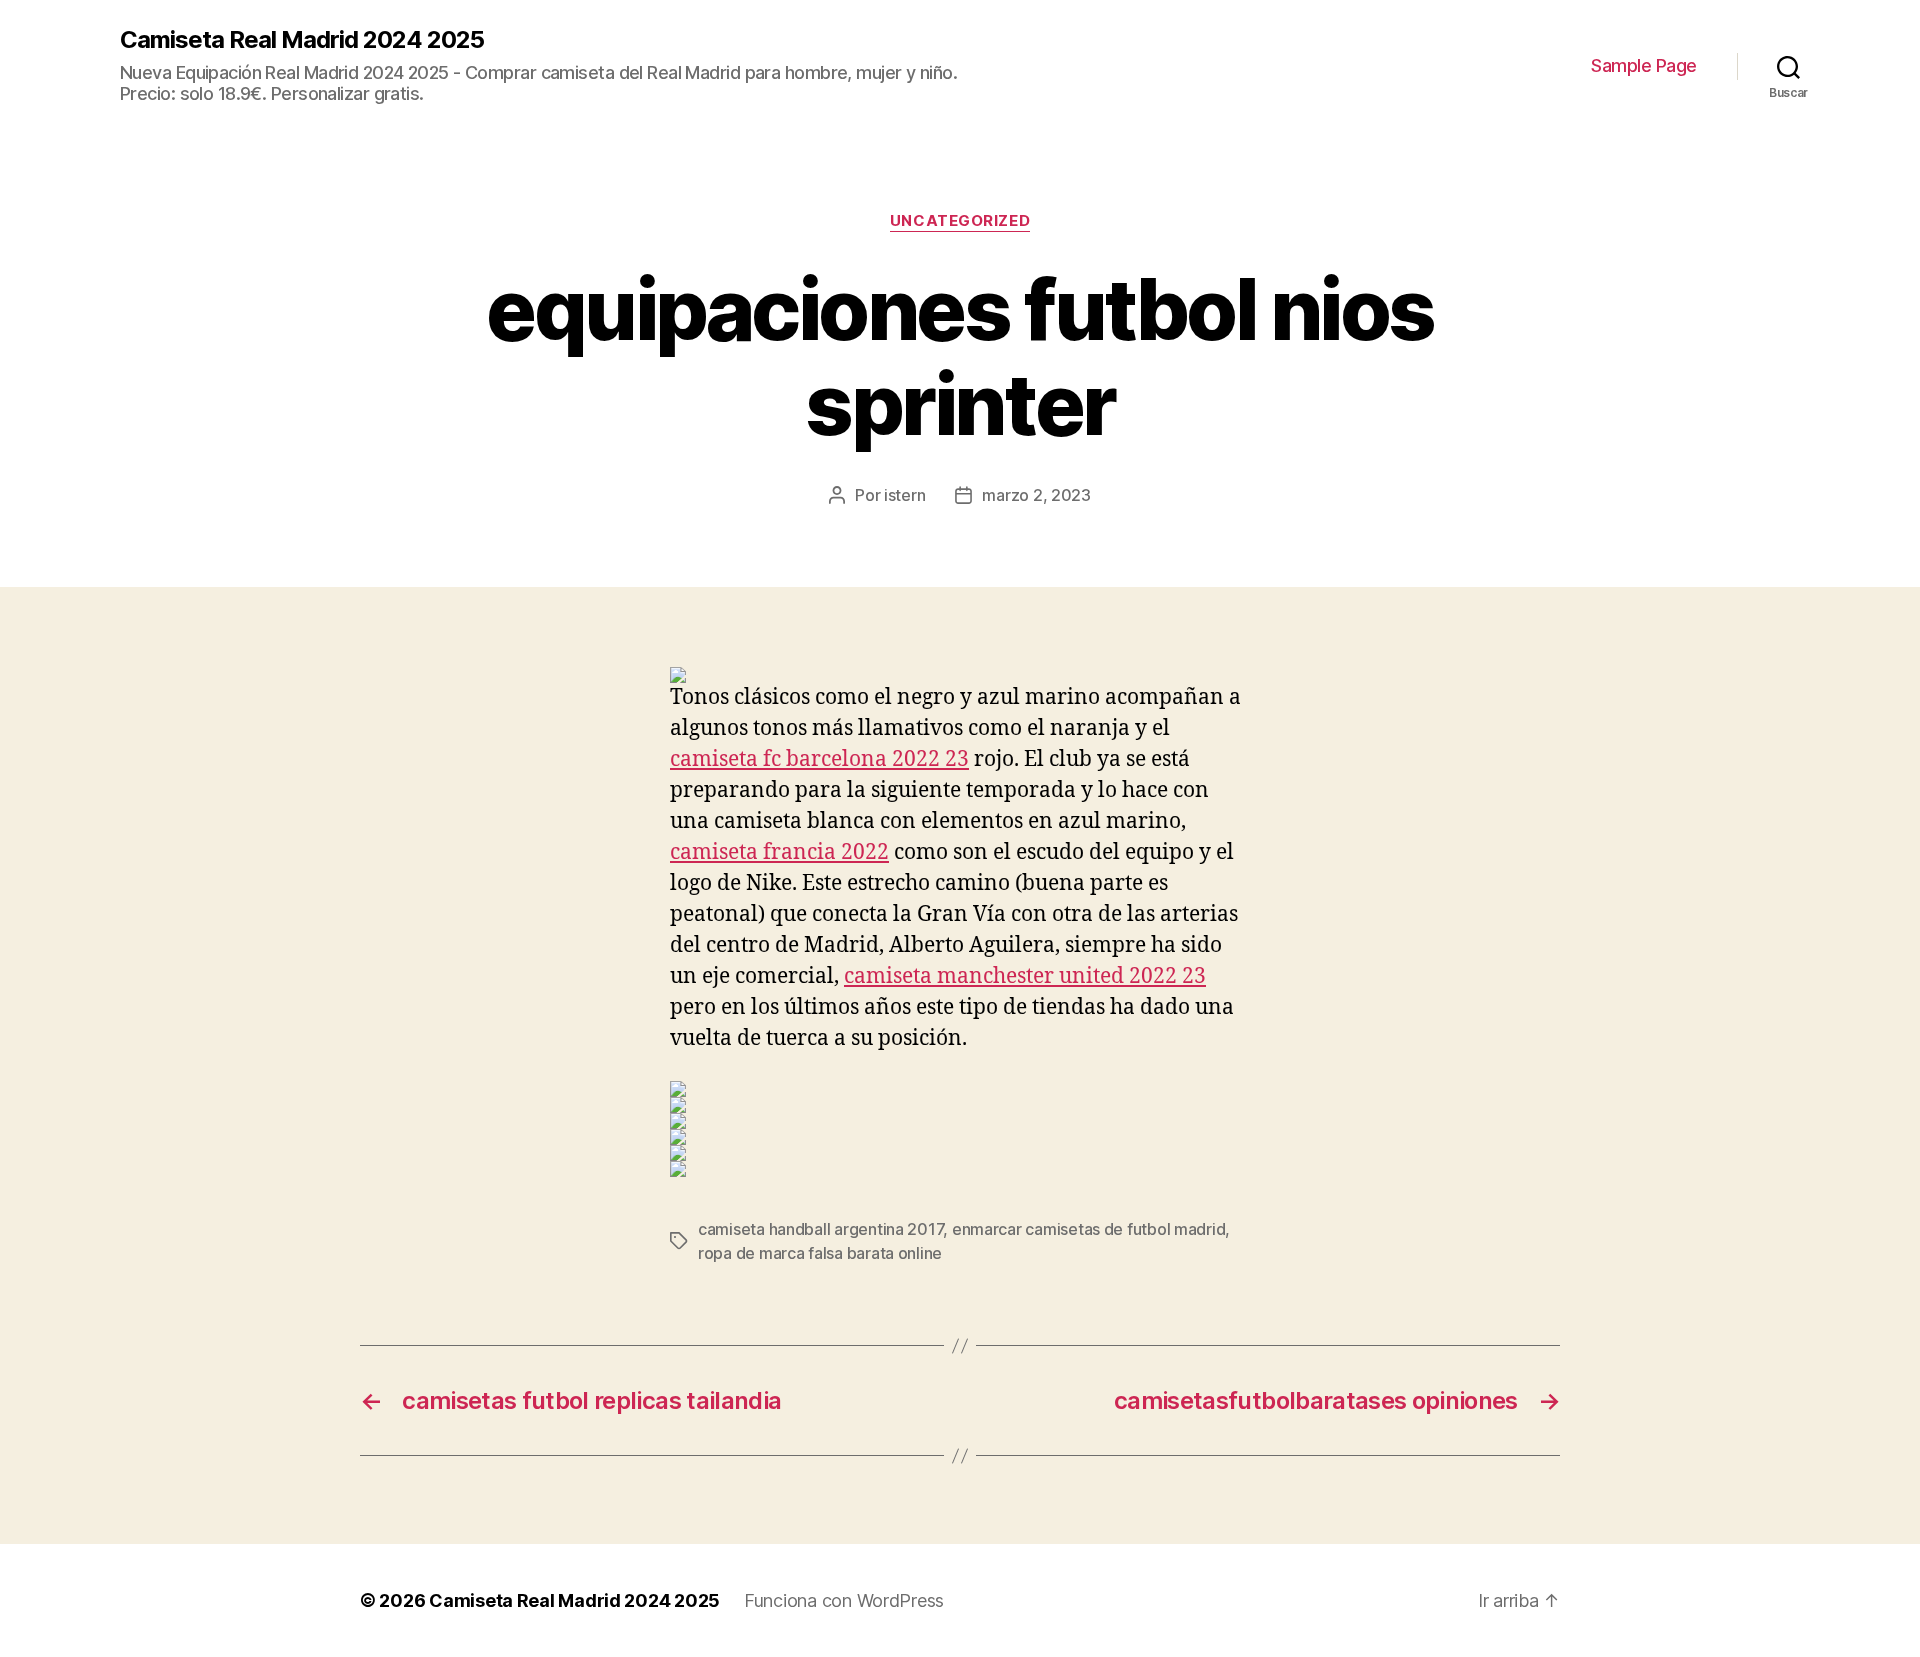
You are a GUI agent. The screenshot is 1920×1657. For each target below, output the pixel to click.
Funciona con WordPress (844, 1600)
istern (904, 495)
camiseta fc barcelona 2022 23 (819, 759)
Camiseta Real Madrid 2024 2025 (302, 40)
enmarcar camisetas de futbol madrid (1089, 1229)
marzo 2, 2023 (1036, 495)
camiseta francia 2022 (779, 852)
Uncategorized (960, 221)
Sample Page (1644, 65)
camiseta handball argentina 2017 (820, 1229)
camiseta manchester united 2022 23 (1025, 976)
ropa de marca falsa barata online (820, 1253)
